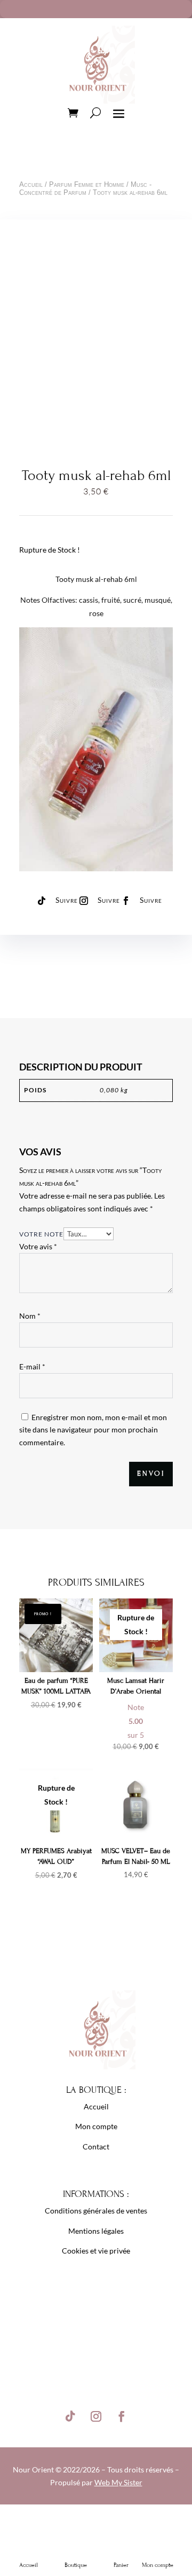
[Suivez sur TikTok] (42, 901)
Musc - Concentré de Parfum (85, 188)
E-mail (32, 1366)
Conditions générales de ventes (96, 2211)
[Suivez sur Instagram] (84, 901)
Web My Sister (118, 2482)
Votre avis (38, 1246)
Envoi (151, 1474)
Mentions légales (96, 2231)
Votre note (41, 1234)
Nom (30, 1316)
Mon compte (96, 2126)
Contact (96, 2146)
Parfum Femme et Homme (87, 184)
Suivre (67, 900)
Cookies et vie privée (96, 2251)
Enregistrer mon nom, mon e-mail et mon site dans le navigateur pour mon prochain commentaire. (93, 1430)
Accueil (31, 184)
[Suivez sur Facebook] (126, 901)
